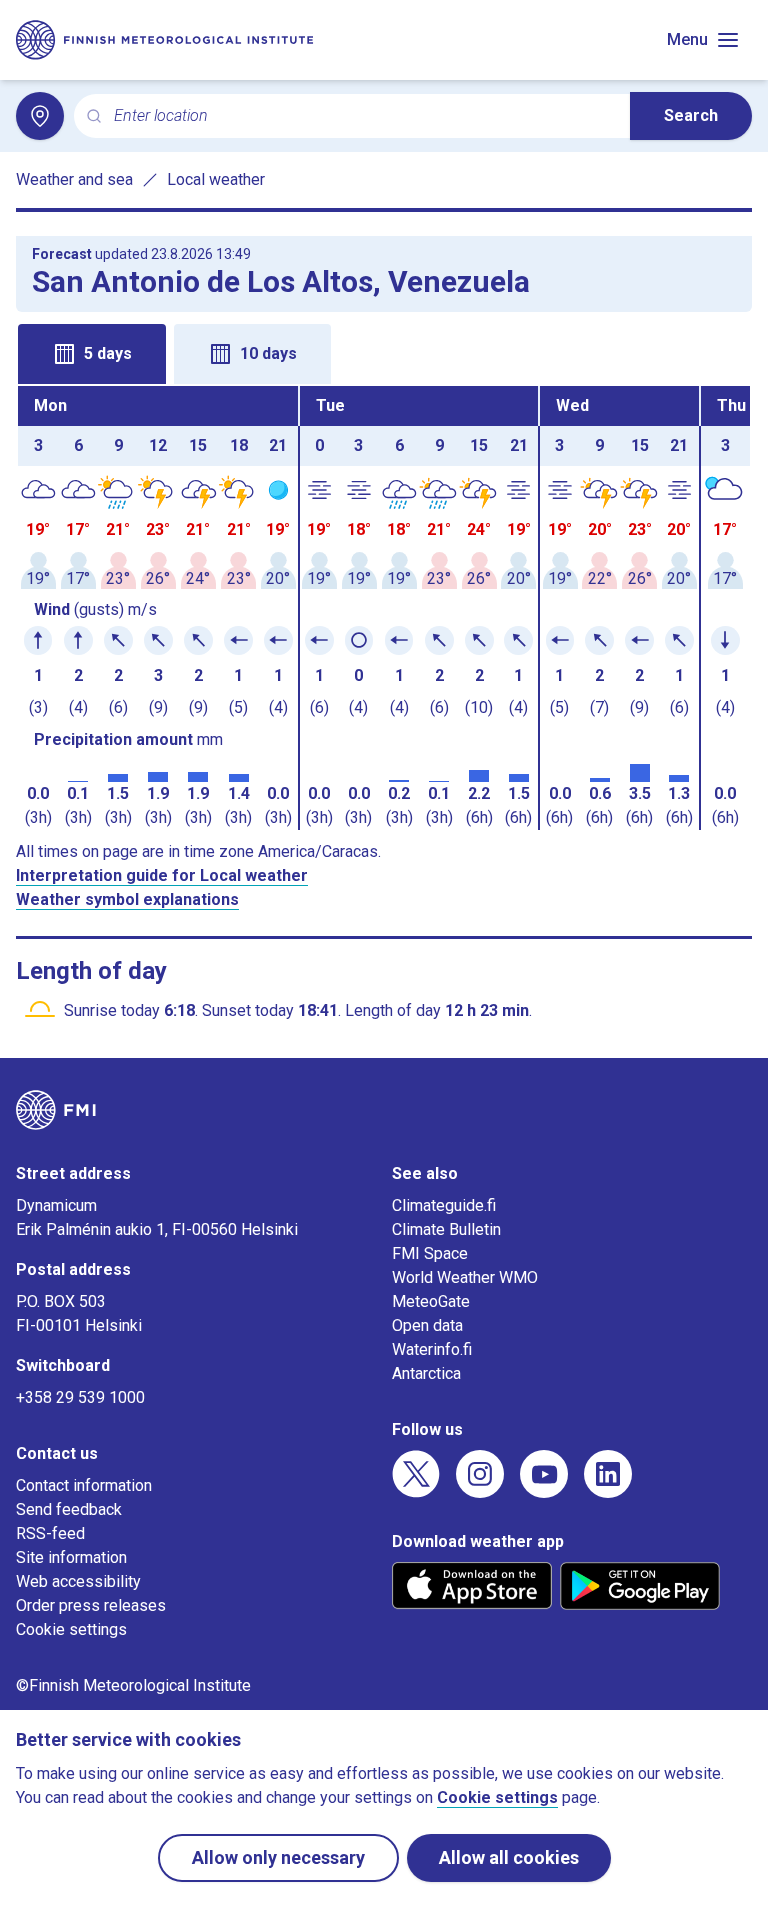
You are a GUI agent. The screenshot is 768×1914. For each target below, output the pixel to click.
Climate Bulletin (446, 1229)
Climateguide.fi (444, 1205)
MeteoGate (431, 1301)
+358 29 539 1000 (80, 1397)
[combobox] (364, 116)
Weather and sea (74, 179)
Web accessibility (78, 1581)
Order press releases (91, 1605)
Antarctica (426, 1373)
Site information (71, 1557)
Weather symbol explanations (127, 899)
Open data (427, 1325)
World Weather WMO (465, 1277)
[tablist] (384, 352)
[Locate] (40, 116)
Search (691, 115)
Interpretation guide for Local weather (162, 875)
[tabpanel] (384, 608)
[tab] (92, 354)
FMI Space (430, 1253)
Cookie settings (71, 1629)
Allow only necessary (278, 1857)
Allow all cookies (509, 1857)
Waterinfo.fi (432, 1349)
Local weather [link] (216, 179)
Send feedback (69, 1509)
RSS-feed (50, 1533)
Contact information (84, 1485)
